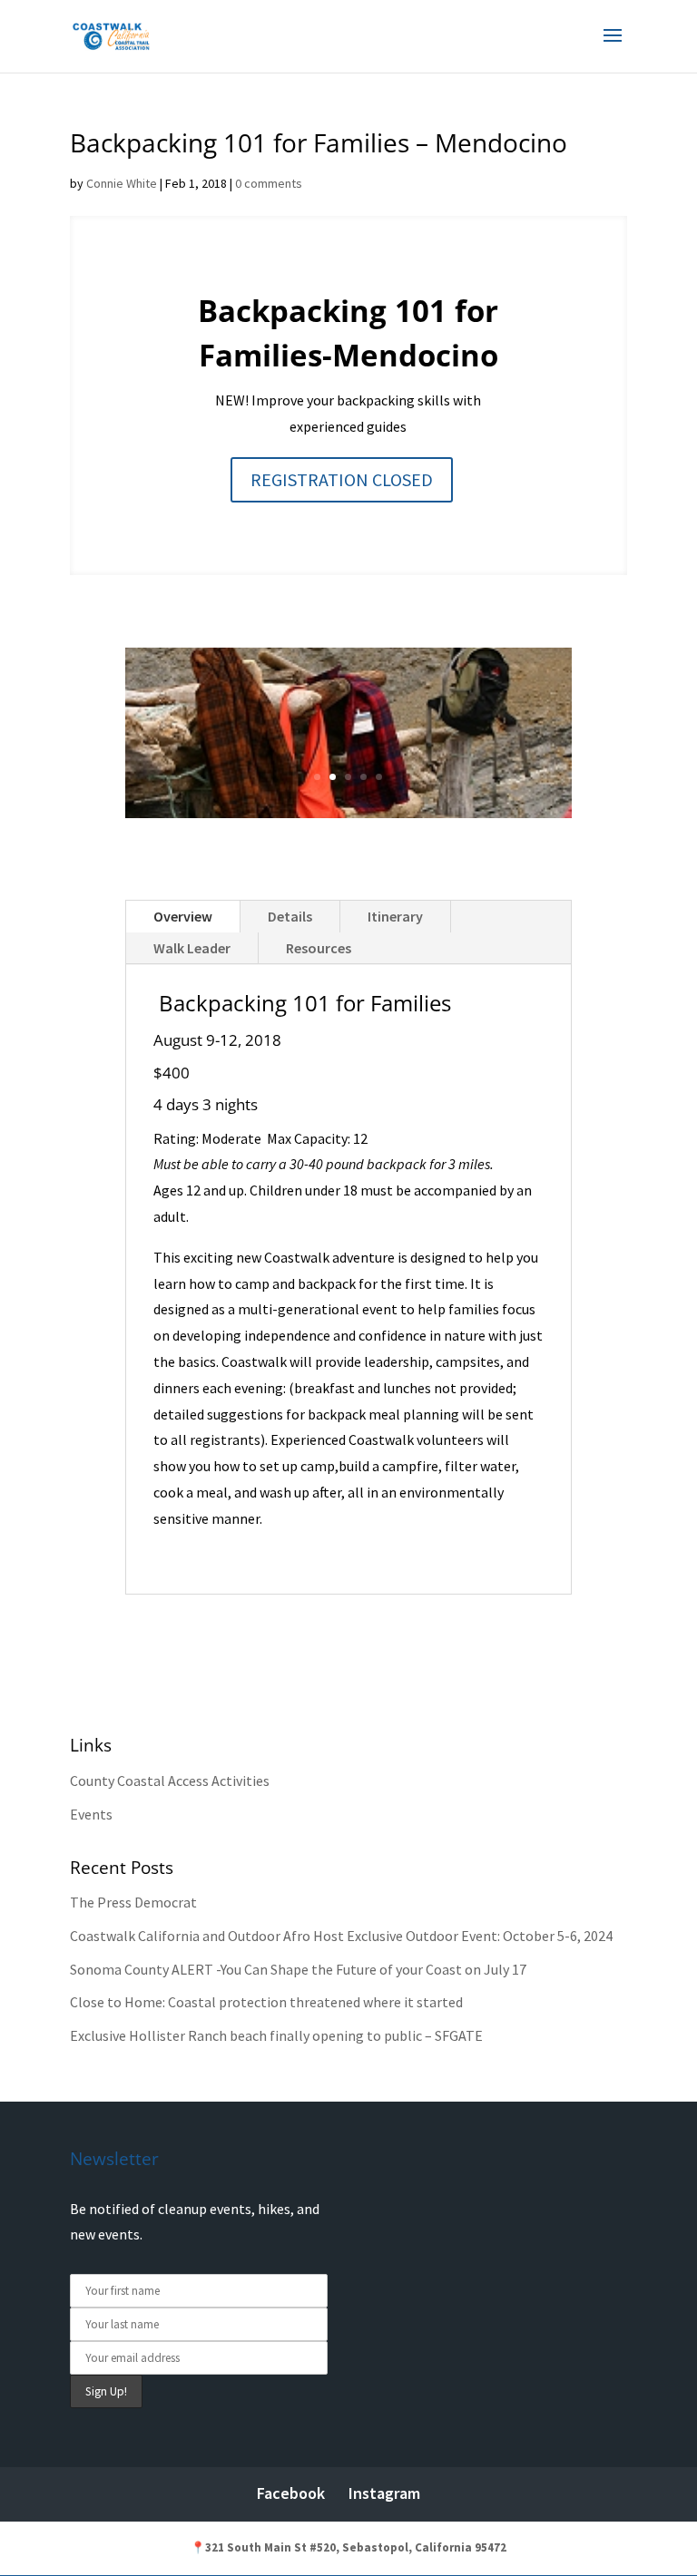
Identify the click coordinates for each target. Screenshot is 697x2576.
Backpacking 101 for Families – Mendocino (319, 142)
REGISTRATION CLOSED (342, 479)
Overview (183, 916)
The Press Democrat (133, 1902)
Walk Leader (192, 948)
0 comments (269, 183)
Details (290, 916)
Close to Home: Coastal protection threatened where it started (266, 2002)
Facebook (291, 2493)
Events (91, 1814)
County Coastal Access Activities (170, 1781)
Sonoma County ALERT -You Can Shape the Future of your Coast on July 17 (298, 1969)
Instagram (384, 2493)
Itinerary (395, 916)
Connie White (122, 183)
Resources (319, 948)
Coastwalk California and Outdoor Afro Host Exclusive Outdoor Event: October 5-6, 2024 (341, 1936)
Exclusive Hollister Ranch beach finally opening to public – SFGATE (276, 2035)
